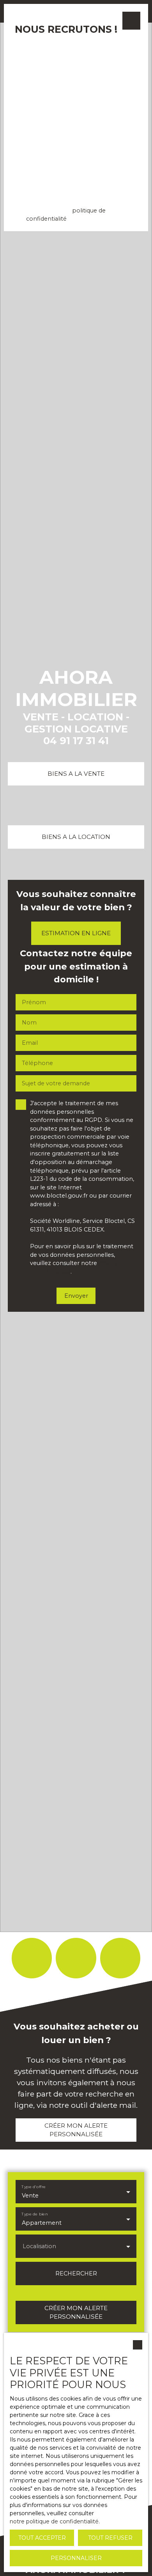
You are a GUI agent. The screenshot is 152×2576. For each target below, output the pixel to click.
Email (26, 47)
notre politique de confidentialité (54, 2521)
